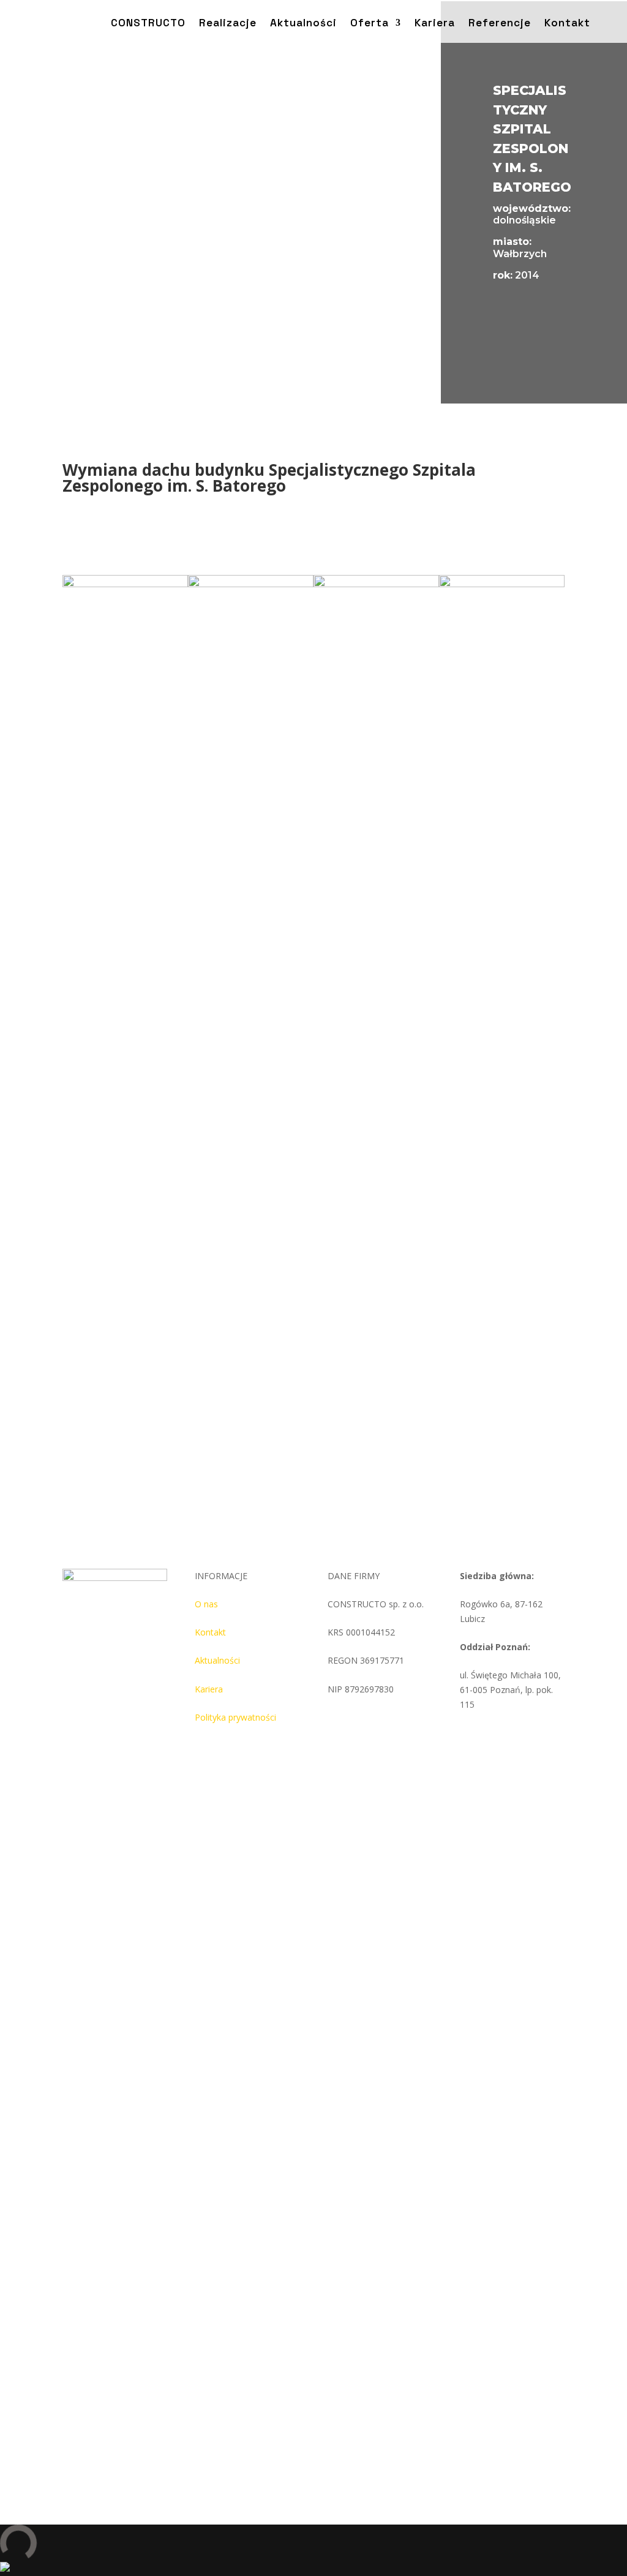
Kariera (209, 1689)
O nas (206, 1604)
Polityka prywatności (235, 1717)
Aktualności (217, 1660)
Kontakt (210, 1632)
